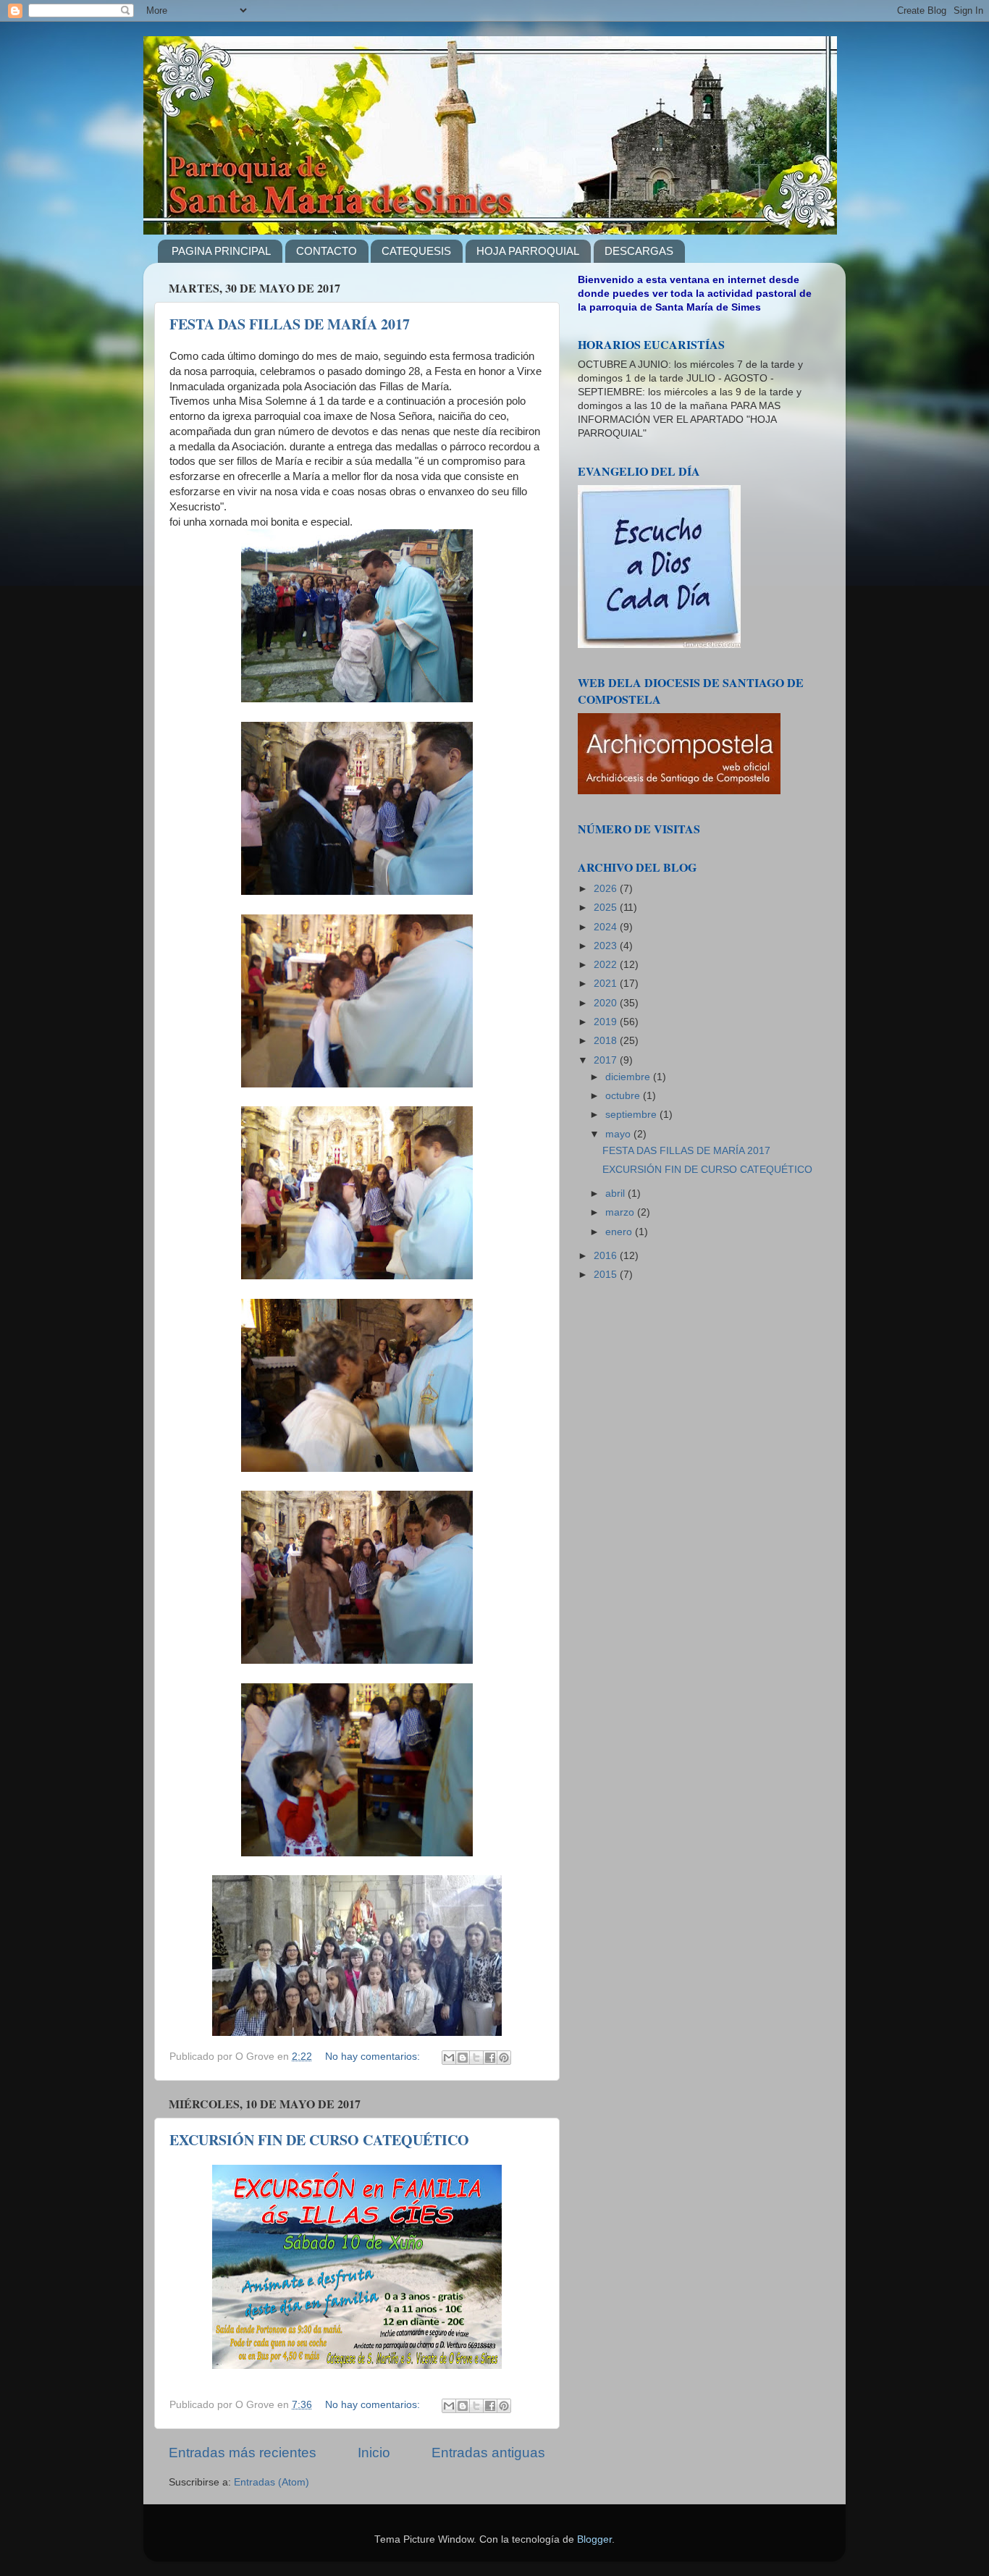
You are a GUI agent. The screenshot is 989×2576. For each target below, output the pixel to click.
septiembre (632, 1115)
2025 (607, 908)
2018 (607, 1041)
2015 (607, 1275)
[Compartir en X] (476, 2058)
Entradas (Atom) (272, 2482)
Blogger (594, 2539)
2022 (607, 965)
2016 (607, 1256)
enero (620, 1232)
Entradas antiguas (488, 2453)
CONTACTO (327, 251)
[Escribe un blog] (463, 2058)
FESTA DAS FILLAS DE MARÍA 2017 (290, 324)
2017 (607, 1060)
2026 (607, 889)
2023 (607, 946)
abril (616, 1194)
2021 (607, 984)
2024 (607, 927)
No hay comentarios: (374, 2057)
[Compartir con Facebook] (490, 2058)
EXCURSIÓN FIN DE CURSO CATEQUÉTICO (319, 2140)
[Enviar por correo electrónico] (449, 2058)
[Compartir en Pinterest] (504, 2058)
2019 (607, 1022)
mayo (619, 1134)
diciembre (629, 1077)
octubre (624, 1096)
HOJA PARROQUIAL (528, 251)
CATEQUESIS (416, 251)
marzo (621, 1212)
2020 (607, 1003)
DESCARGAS (639, 251)
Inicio (374, 2453)
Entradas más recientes (243, 2453)
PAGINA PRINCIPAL (221, 251)
